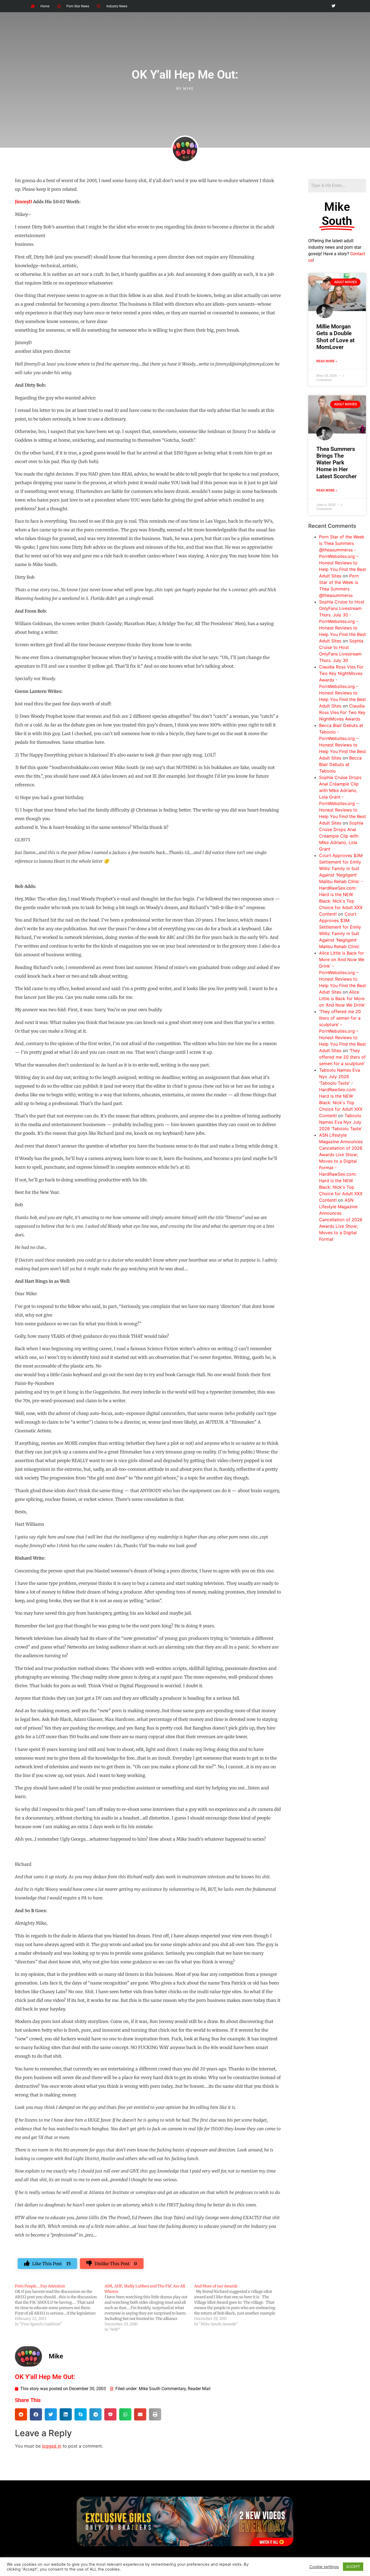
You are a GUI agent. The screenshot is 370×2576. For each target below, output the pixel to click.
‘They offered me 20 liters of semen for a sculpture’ (342, 1057)
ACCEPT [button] (353, 2567)
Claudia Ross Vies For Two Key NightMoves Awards (342, 712)
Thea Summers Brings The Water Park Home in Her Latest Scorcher (337, 463)
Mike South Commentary (162, 2389)
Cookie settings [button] (324, 2567)
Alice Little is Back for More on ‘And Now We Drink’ (342, 998)
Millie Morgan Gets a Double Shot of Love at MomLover (335, 337)
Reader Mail (199, 2389)
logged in (52, 2446)
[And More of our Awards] (239, 2305)
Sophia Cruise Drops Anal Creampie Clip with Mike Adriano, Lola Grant (341, 836)
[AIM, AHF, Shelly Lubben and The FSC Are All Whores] (149, 2308)
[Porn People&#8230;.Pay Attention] (60, 2305)
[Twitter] (333, 6)
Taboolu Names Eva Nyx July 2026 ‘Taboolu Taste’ (340, 1122)
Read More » (327, 361)
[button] (21, 2414)
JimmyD (23, 202)
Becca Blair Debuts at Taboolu (340, 764)
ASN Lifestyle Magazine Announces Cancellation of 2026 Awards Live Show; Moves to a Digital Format (341, 1220)
